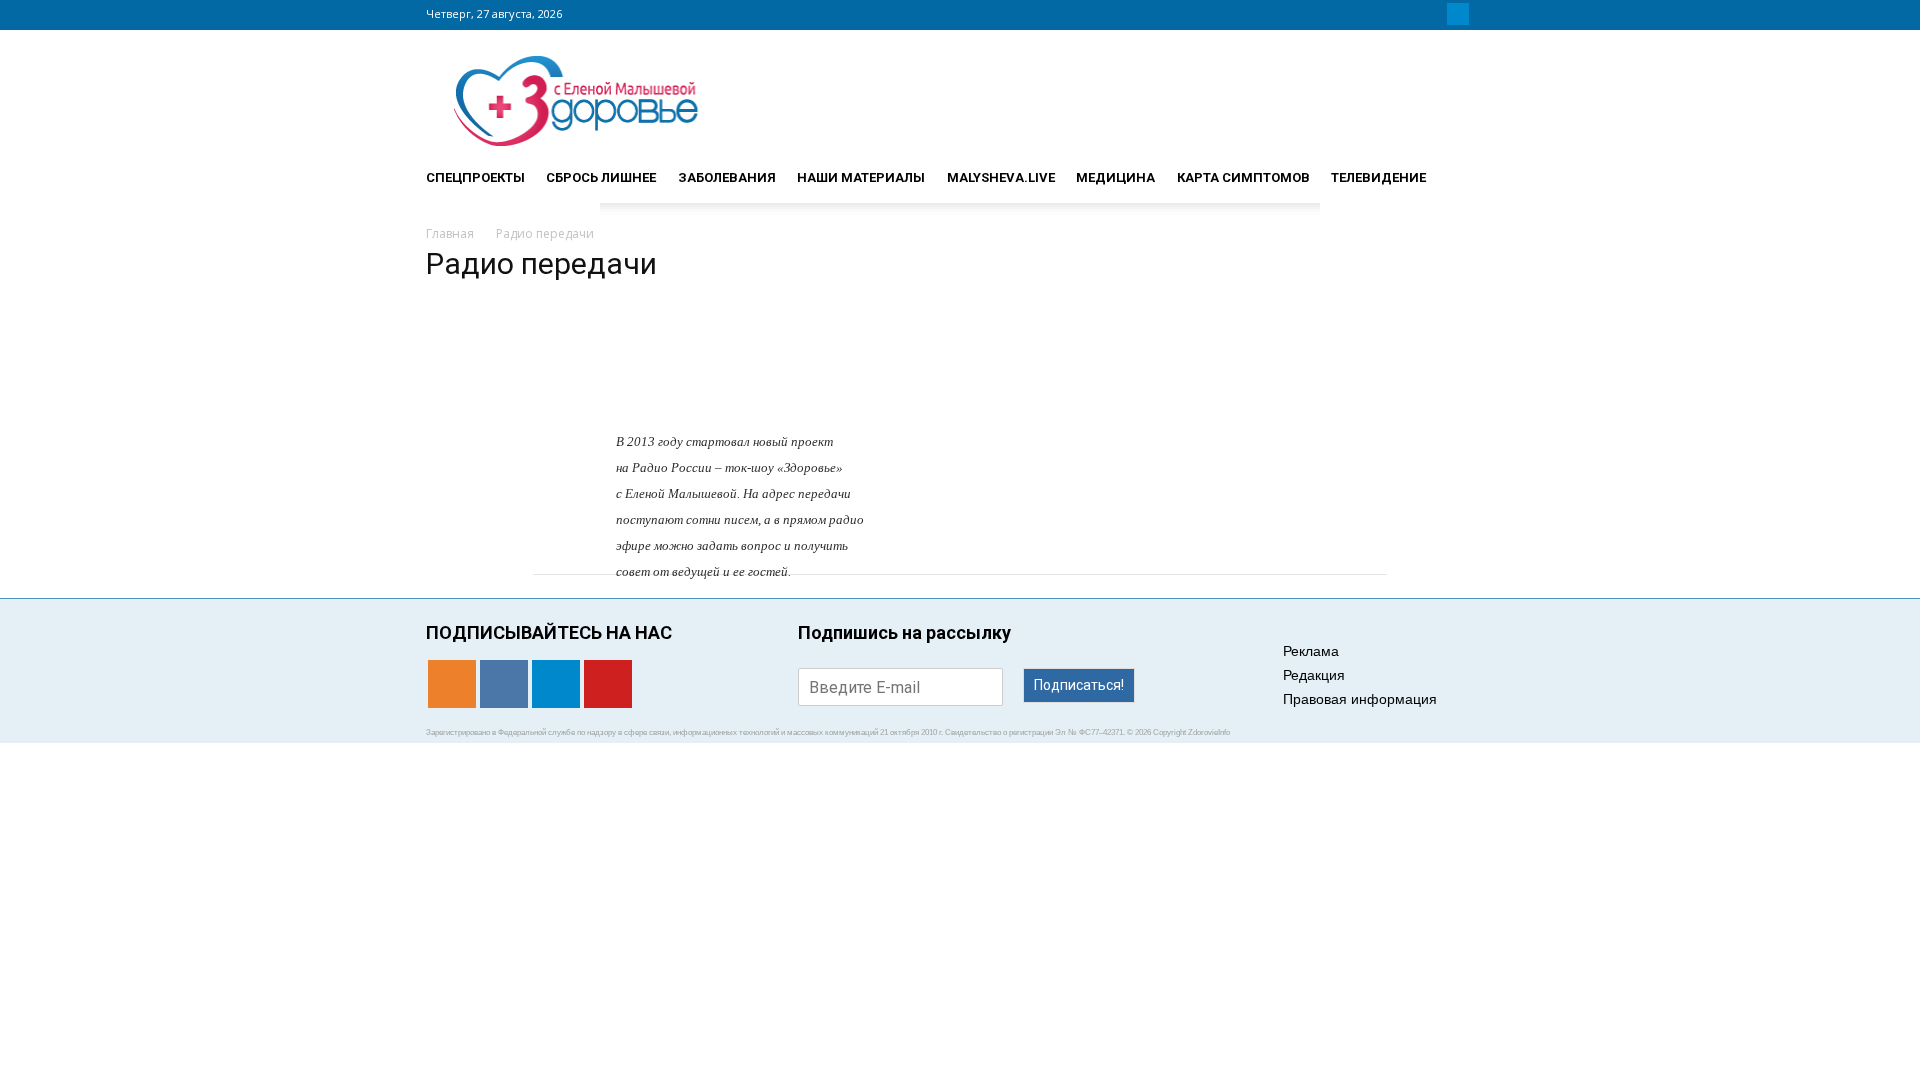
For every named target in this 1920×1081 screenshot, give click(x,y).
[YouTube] (1482, 14)
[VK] (1434, 14)
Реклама (1311, 651)
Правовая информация (1360, 699)
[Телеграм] (1458, 14)
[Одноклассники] (1410, 14)
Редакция (1314, 675)
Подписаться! (1079, 685)
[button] (1470, 169)
